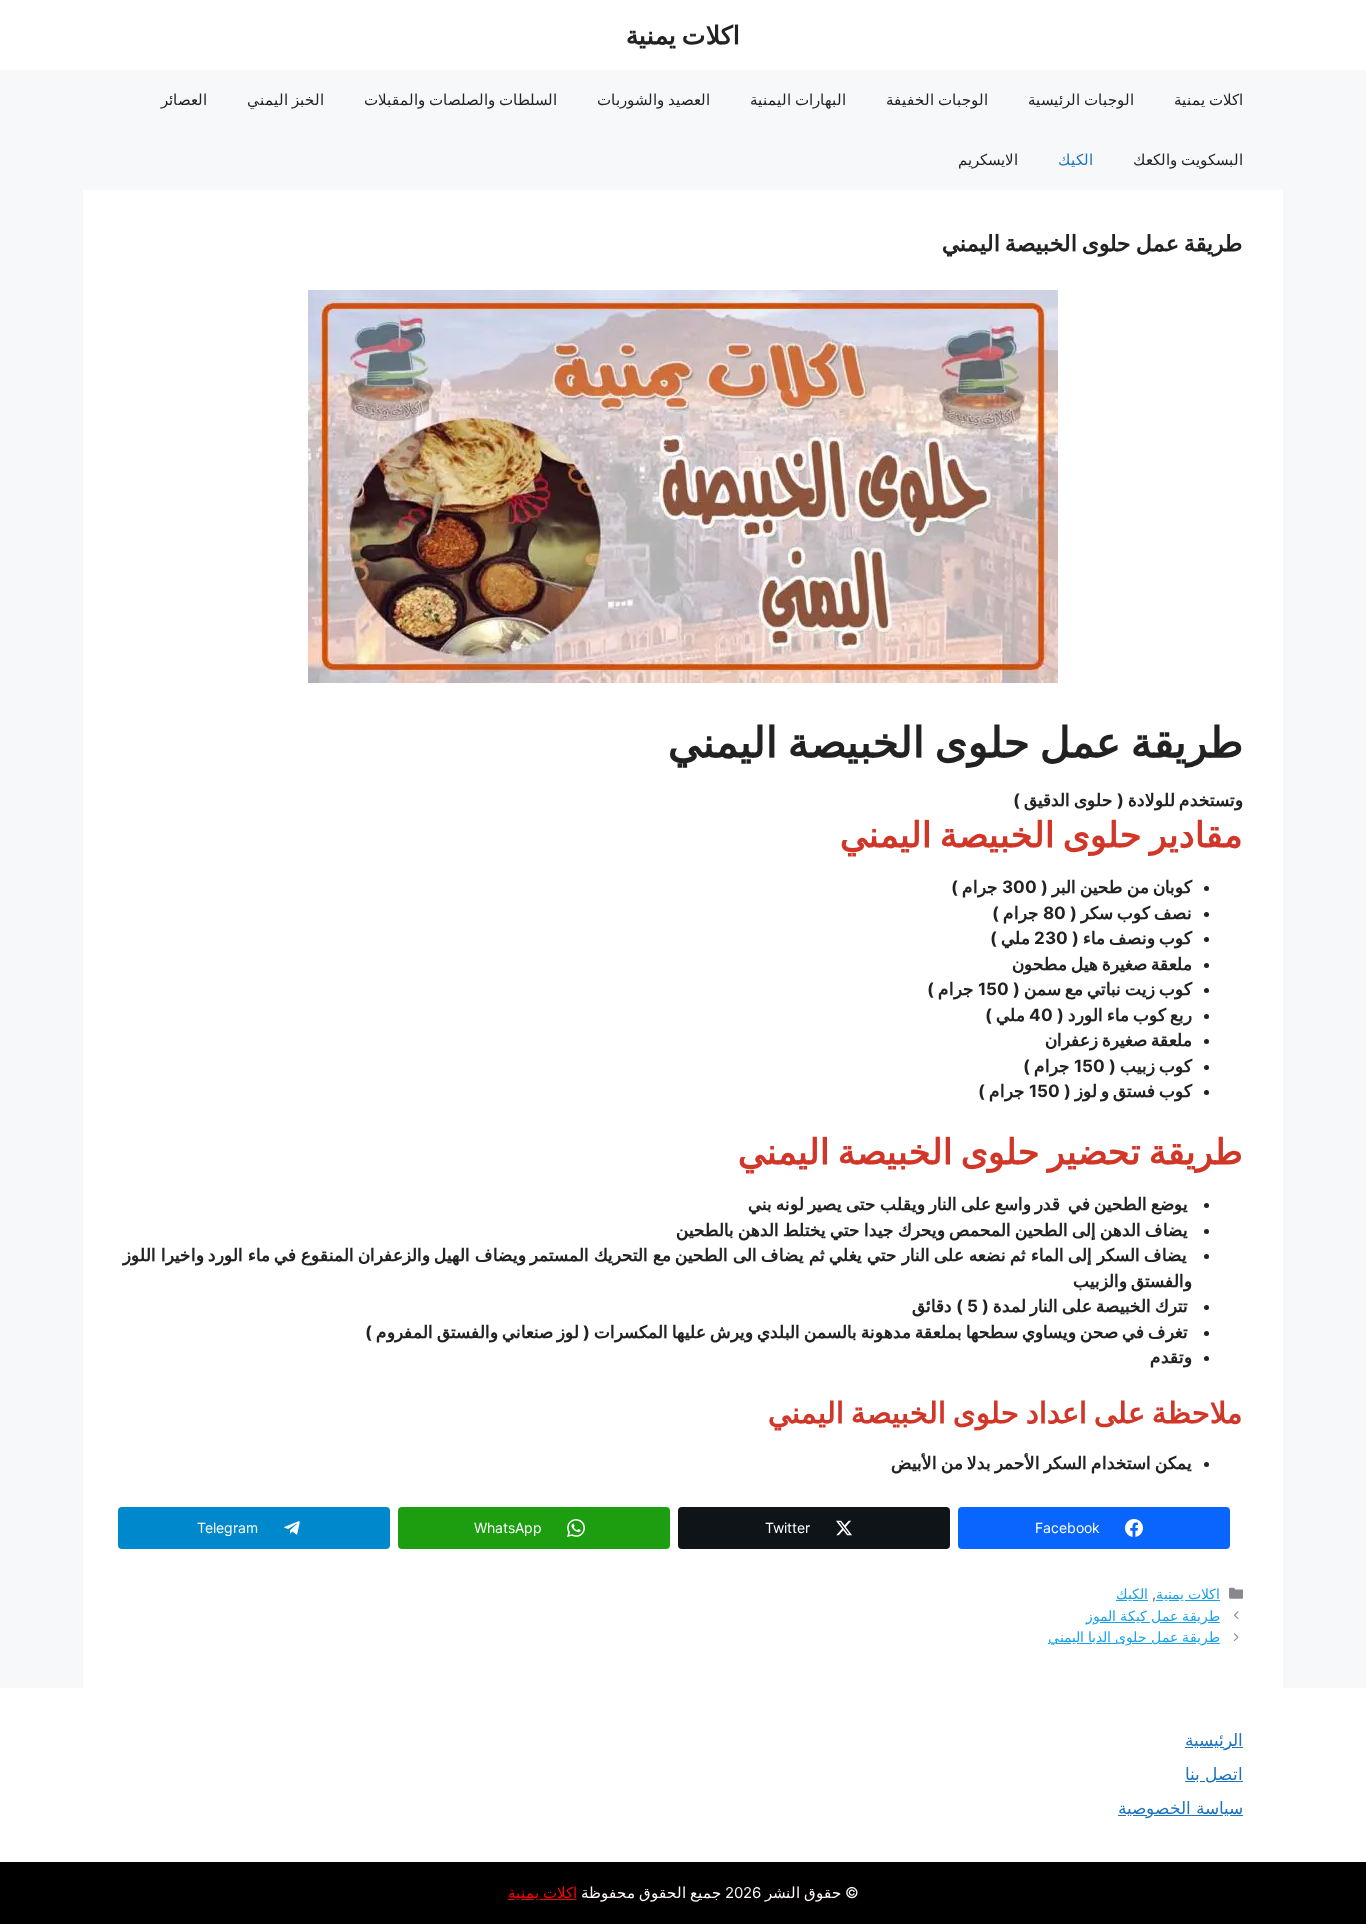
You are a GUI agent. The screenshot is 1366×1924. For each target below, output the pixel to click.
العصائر (184, 99)
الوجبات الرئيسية (1081, 99)
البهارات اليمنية (798, 99)
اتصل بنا (1214, 1774)
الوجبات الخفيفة (937, 99)
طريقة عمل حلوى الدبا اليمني (1134, 1636)
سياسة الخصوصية (1180, 1808)
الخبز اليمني (285, 99)
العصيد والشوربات (653, 99)
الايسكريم (988, 159)
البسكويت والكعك (1188, 159)
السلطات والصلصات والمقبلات (460, 99)
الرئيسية (1214, 1740)
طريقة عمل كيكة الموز (1153, 1615)
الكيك (1075, 159)
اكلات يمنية (683, 35)
